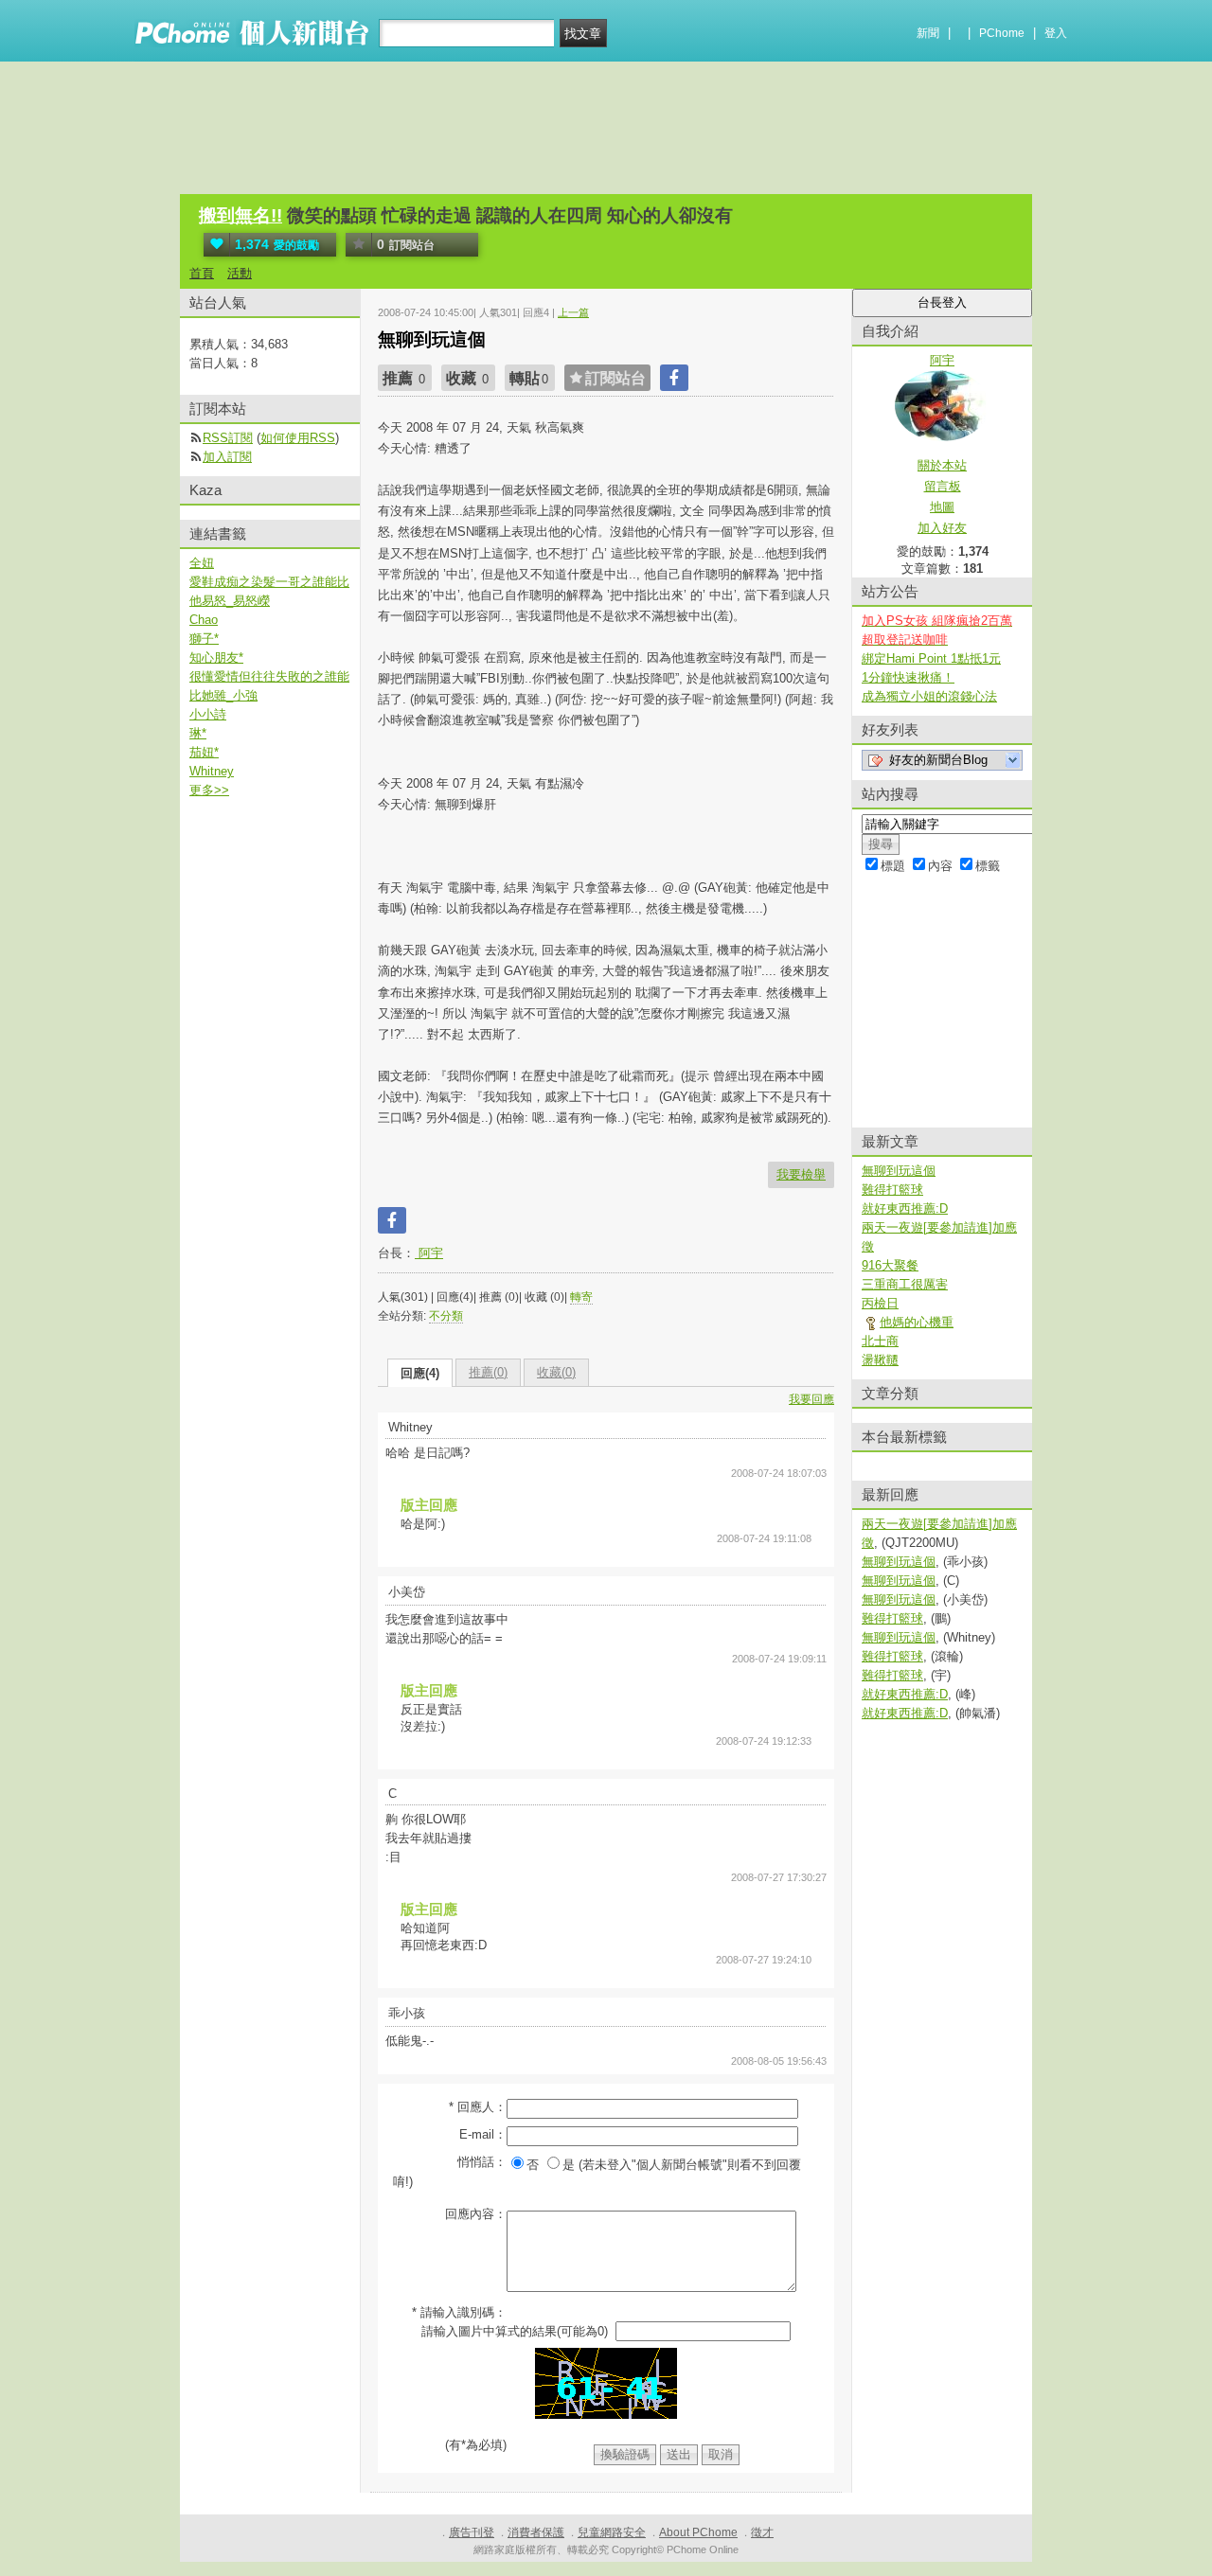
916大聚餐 (890, 1265)
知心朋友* (216, 657)
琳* (198, 733)
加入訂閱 (227, 457)
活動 (240, 273)
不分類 (446, 1316)
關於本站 (942, 465)
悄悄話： (482, 2162)
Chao (204, 620)
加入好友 (942, 528)
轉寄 (581, 1297)
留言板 (943, 486)
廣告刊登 (472, 2532)
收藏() (556, 1372)
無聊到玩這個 (899, 1171)
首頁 (202, 273)
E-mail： (483, 2134)
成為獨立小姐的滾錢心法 (929, 696)
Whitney (212, 771)
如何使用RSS (298, 438)
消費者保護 (536, 2532)
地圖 (942, 507)
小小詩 (208, 714)
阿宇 (429, 1253)
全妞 (202, 563)
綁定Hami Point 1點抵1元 (931, 658)
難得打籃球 (892, 1190)
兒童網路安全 (612, 2532)
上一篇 (573, 312)
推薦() (488, 1372)
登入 (1056, 33)
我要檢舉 (801, 1174)
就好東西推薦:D (905, 1208)
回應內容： (476, 2214)
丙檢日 (880, 1303)
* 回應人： (478, 2107)
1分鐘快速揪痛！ (908, 677)
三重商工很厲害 (905, 1284)
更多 (209, 790)
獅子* (204, 639)
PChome (1002, 33)
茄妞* (204, 752)
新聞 (928, 33)
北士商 (880, 1341)
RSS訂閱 (228, 438)
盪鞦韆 (880, 1360)
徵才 (762, 2532)
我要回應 (811, 1399)
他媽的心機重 (917, 1322)
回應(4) (420, 1373)
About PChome (698, 2532)
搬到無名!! (241, 215)
